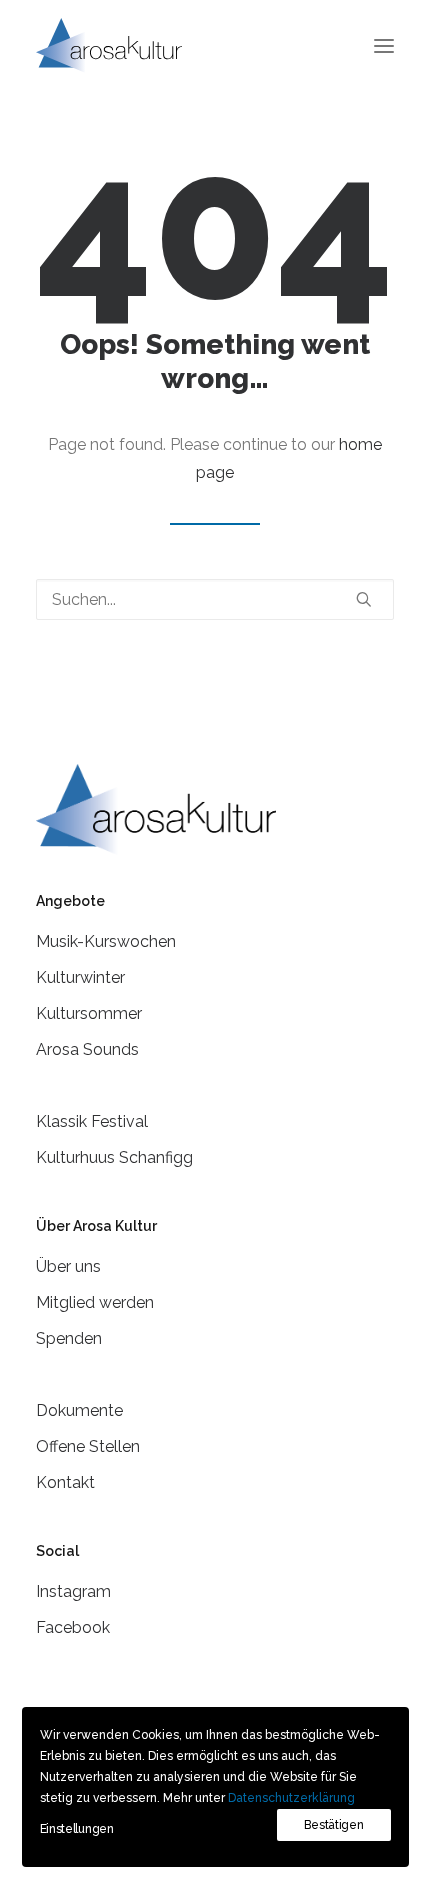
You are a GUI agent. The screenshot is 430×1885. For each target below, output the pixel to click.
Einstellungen (77, 1829)
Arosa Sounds (87, 1049)
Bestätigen (333, 1825)
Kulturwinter (80, 977)
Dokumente (79, 1410)
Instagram (73, 1591)
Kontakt (65, 1482)
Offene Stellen (88, 1446)
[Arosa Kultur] (109, 45)
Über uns (68, 1266)
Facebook (73, 1627)
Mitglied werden (95, 1302)
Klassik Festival (92, 1121)
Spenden (69, 1338)
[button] (384, 45)
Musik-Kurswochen (106, 941)
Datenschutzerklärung (291, 1798)
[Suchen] (215, 599)
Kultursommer (89, 1013)
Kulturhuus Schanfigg (114, 1157)
